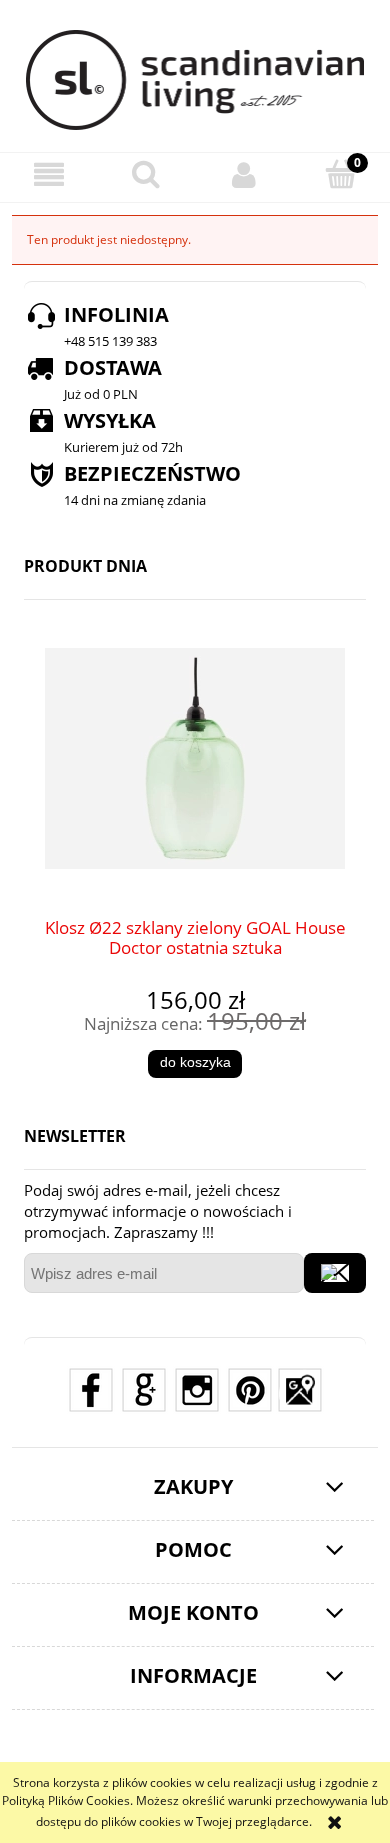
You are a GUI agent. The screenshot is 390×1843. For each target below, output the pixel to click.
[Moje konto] (244, 174)
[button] (49, 174)
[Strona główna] (195, 80)
